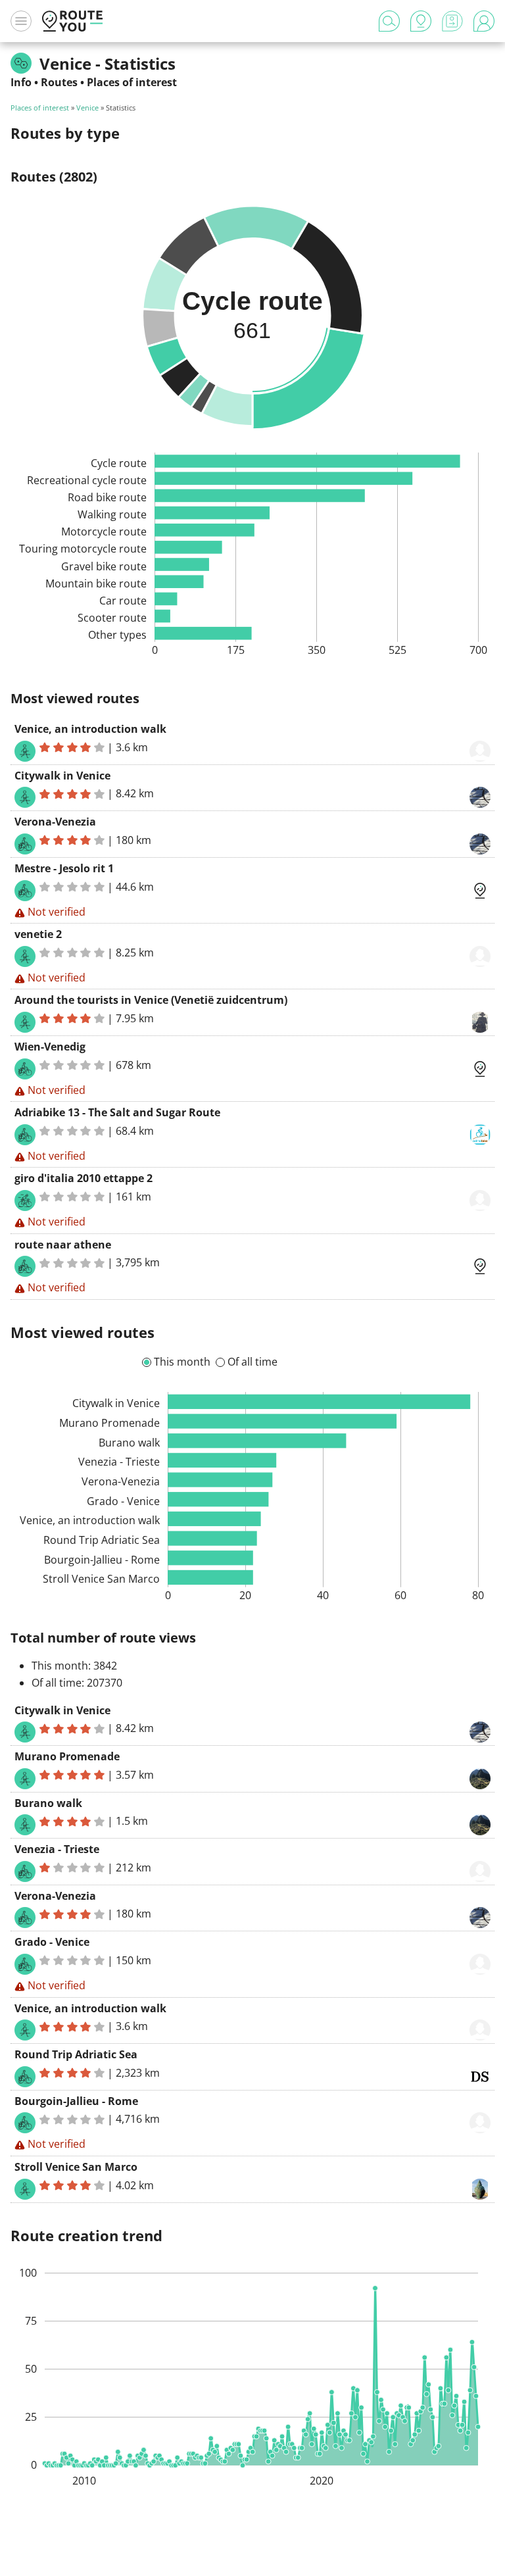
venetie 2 (38, 934)
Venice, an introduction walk (90, 729)
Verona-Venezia (55, 822)
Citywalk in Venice (62, 776)
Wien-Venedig (50, 1047)
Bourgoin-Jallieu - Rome (76, 2101)
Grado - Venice (52, 1942)
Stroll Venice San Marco (76, 2167)
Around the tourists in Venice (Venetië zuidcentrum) (151, 1000)
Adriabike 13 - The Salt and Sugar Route (117, 1112)
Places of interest (132, 82)
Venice (87, 108)
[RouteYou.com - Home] (72, 21)
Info (21, 82)
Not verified (57, 912)
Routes (59, 82)
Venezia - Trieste (57, 1849)
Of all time (252, 1362)
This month (182, 1362)
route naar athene (63, 1245)
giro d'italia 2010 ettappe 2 (84, 1178)
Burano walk (48, 1803)
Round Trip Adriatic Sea (76, 2054)
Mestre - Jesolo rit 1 (64, 868)
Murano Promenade (67, 1756)
